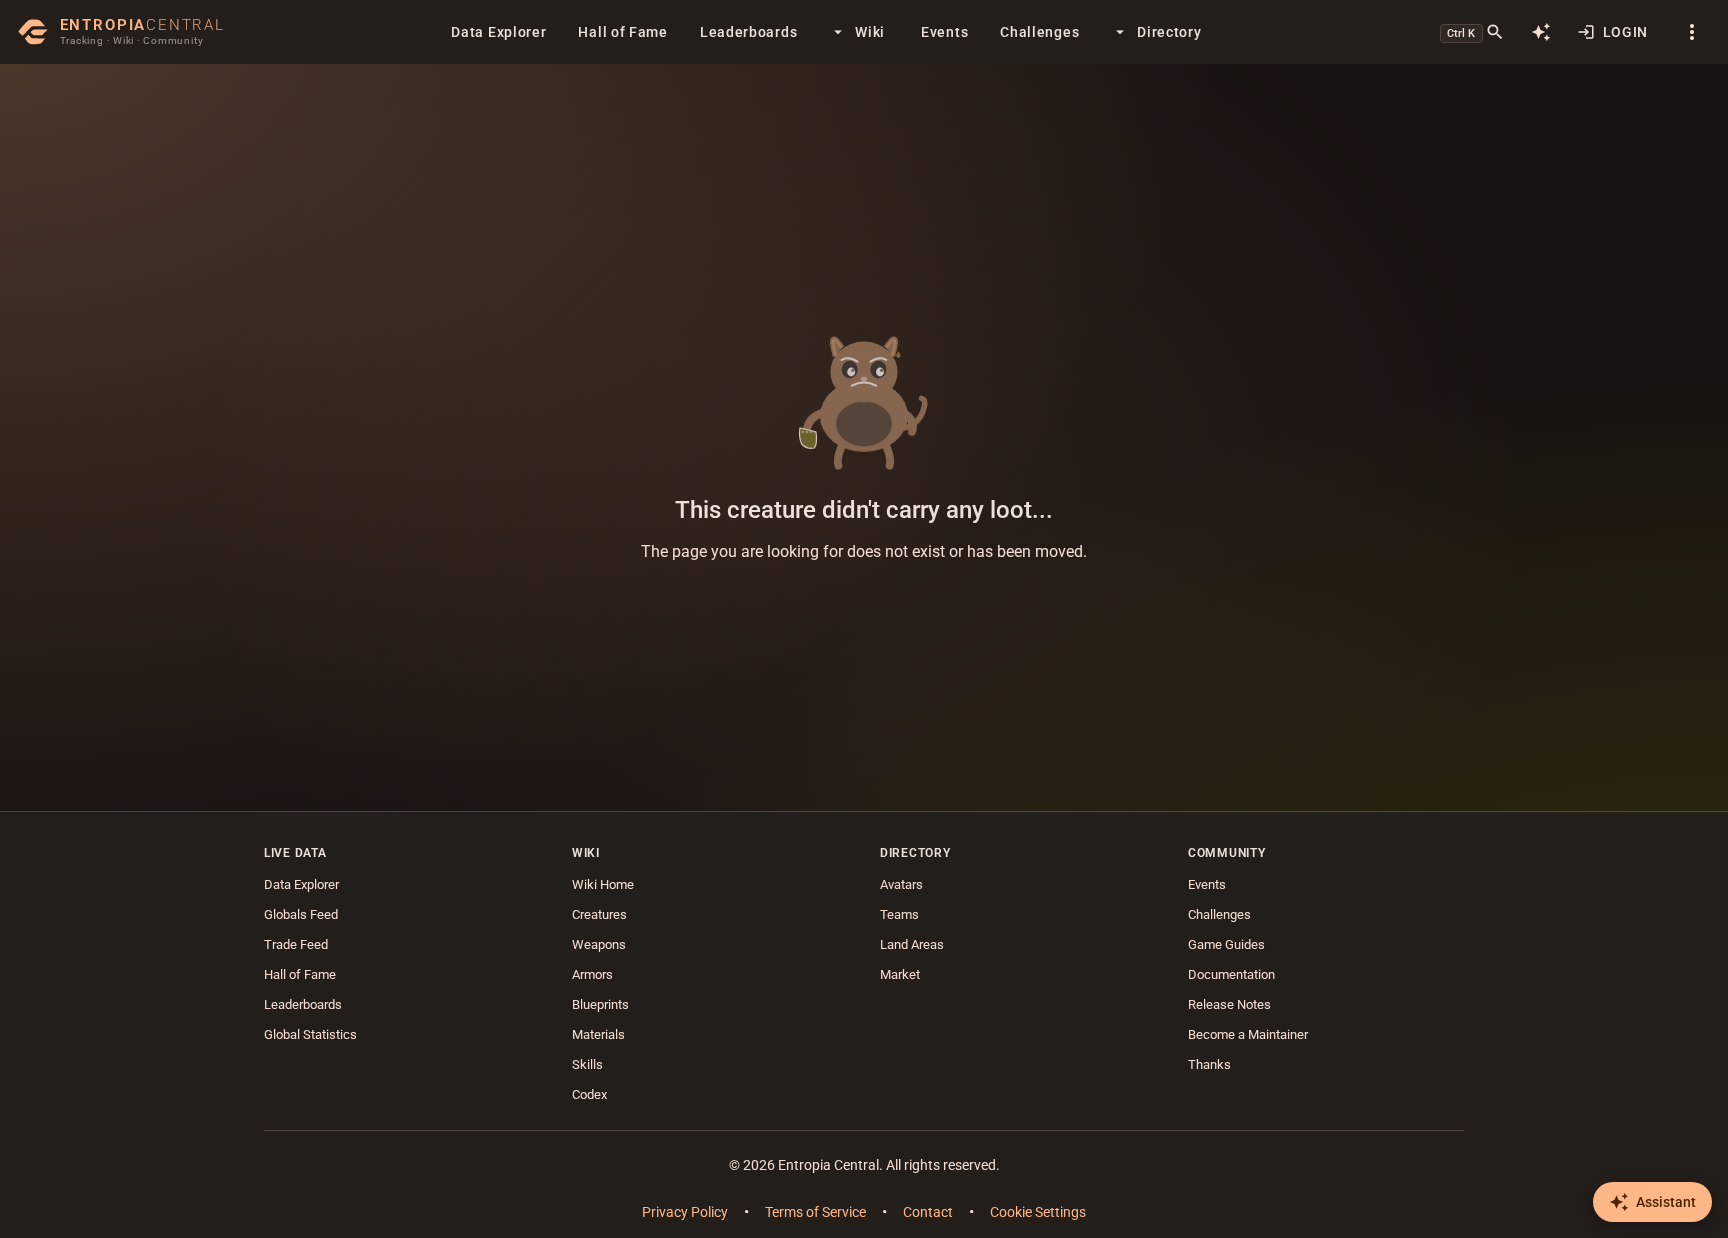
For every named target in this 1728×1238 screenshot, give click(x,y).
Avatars (901, 884)
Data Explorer (301, 884)
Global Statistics (310, 1034)
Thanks (1209, 1064)
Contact (928, 1212)
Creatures (599, 914)
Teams (899, 914)
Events (1207, 884)
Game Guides (1226, 944)
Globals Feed (301, 914)
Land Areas (912, 944)
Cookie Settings (1038, 1212)
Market (900, 974)
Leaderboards (303, 1004)
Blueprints (600, 1004)
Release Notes (1229, 1004)
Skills (587, 1064)
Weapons (599, 944)
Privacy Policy (685, 1212)
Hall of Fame (300, 974)
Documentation (1231, 974)
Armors (592, 974)
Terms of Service (815, 1212)
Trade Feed (296, 944)
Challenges (1219, 914)
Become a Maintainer (1248, 1034)
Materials (598, 1034)
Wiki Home (603, 884)
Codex (589, 1094)
